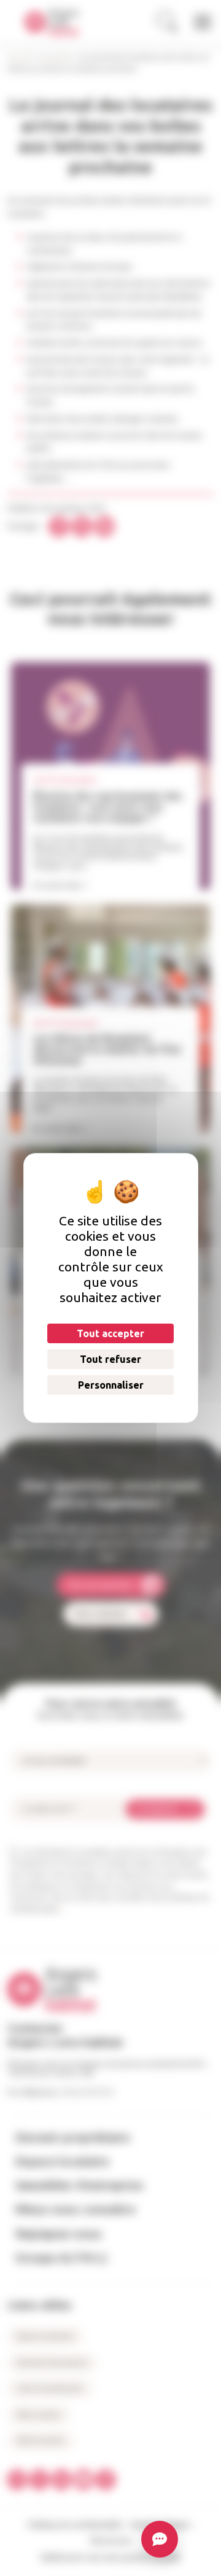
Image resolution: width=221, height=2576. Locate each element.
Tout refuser (110, 1359)
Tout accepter (110, 1333)
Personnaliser (110, 1385)
